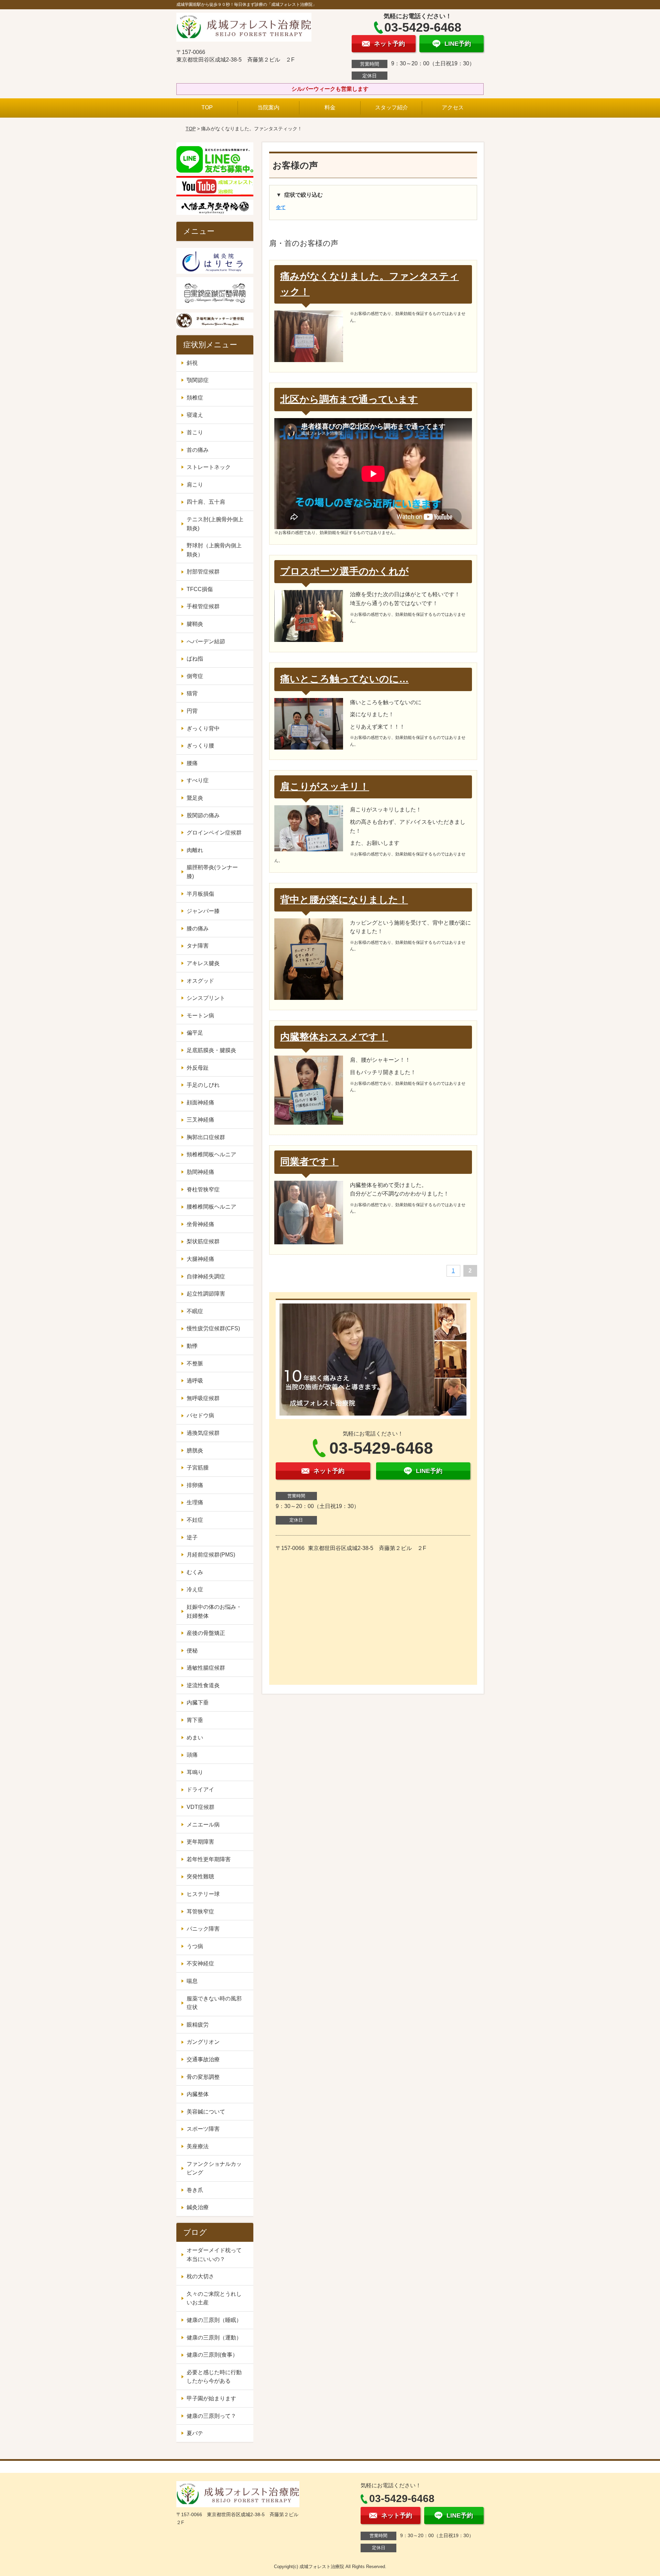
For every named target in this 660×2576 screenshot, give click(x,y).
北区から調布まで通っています (349, 399)
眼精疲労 (198, 2025)
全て (281, 207)
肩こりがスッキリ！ (325, 787)
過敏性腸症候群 (206, 1668)
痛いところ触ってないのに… (344, 679)
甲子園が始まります (211, 2398)
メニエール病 (203, 1825)
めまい (195, 1738)
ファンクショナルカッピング (214, 2168)
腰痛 (192, 763)
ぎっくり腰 (200, 746)
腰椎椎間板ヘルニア (211, 1207)
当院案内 (268, 107)
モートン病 (200, 1016)
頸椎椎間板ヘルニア (211, 1154)
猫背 (192, 693)
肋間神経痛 (200, 1172)
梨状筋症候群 (203, 1241)
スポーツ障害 (203, 2129)
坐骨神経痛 (200, 1224)
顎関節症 (198, 380)
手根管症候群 (203, 606)
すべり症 (198, 780)
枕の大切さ (200, 2276)
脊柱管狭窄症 (203, 1189)
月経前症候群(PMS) (211, 1555)
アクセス (453, 107)
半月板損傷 (200, 894)
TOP (207, 107)
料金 (330, 107)
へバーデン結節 (206, 641)
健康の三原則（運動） (214, 2338)
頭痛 (192, 1755)
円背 (192, 711)
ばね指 (195, 659)
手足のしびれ (203, 1085)
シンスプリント (206, 998)
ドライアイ (200, 1789)
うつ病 (195, 1946)
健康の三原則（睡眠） (214, 2320)
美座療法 (198, 2146)
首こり (195, 432)
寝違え (195, 415)
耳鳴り (195, 1772)
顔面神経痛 (200, 1103)
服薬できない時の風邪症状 (214, 2003)
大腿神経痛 (200, 1259)
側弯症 (195, 676)
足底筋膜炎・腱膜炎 (211, 1050)
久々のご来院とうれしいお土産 (214, 2298)
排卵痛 (195, 1485)
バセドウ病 (200, 1415)
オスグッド (200, 981)
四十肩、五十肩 (206, 502)
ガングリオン (203, 2042)
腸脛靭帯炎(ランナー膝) (212, 872)
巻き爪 (195, 2190)
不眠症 (195, 1311)
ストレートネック (209, 467)
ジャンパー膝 (203, 911)
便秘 (192, 1651)
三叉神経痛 (200, 1120)
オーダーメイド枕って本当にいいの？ (214, 2255)
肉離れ (195, 850)
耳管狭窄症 (200, 1912)
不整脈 (195, 1363)
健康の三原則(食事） (212, 2355)
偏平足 (195, 1033)
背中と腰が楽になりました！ (344, 900)
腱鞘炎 (195, 624)
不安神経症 (200, 1963)
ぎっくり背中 (203, 728)
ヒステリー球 (203, 1894)
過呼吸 (195, 1381)
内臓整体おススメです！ (334, 1037)
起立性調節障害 (206, 1294)
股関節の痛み (203, 815)
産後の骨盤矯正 (206, 1633)
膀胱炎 (195, 1450)
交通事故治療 (203, 2059)
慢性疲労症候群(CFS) (213, 1328)
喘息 (192, 1981)
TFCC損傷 (200, 589)
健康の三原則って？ (211, 2416)
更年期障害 (200, 1842)
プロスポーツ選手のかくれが (344, 571)
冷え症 (195, 1589)
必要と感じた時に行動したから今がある (214, 2377)
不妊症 (195, 1520)
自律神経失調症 (206, 1276)
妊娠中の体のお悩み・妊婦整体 (214, 1611)
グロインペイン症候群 (214, 833)
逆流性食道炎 (203, 1685)
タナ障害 (198, 946)
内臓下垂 (198, 1702)
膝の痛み (198, 929)
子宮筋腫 (198, 1468)
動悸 (192, 1346)
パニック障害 (203, 1929)
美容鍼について (206, 2112)
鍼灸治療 (198, 2207)
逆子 (192, 1537)
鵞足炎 (195, 798)
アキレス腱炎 (203, 963)
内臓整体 (198, 2094)
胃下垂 (195, 1720)
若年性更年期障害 (209, 1859)
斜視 (192, 363)
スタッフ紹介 (392, 107)
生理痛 (195, 1502)
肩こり (195, 485)
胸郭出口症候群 (206, 1137)
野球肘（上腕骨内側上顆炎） (214, 550)
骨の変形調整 (203, 2077)
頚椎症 (195, 398)
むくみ (195, 1572)
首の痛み (198, 450)
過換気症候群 (203, 1433)
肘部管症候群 (203, 572)
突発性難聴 (200, 1876)
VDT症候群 (201, 1807)
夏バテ (195, 2433)
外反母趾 (198, 1068)
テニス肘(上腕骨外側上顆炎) (215, 524)
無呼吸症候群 (203, 1398)
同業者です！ (309, 1162)
